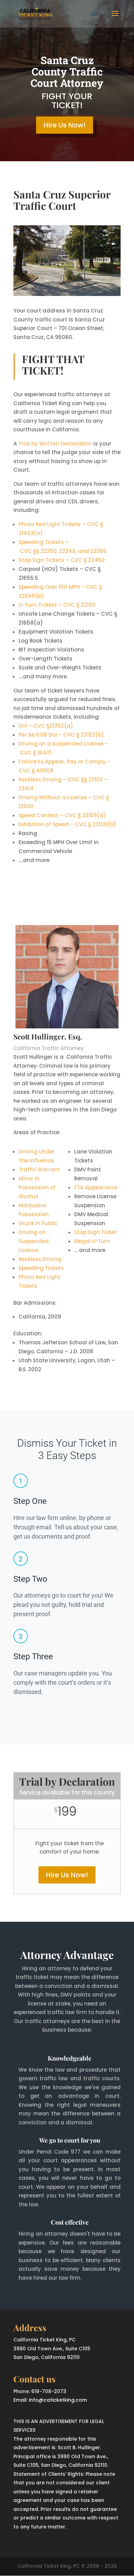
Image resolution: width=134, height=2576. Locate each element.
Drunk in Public (38, 1223)
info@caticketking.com (58, 2400)
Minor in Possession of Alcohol (37, 1187)
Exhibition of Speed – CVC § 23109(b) (67, 824)
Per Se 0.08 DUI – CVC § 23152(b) (61, 735)
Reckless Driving (40, 1259)
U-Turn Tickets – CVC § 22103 (57, 605)
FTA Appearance (96, 1187)
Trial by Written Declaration (55, 444)
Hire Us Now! (65, 125)
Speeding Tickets (41, 1268)
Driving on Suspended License (34, 1241)
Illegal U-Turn (92, 1241)
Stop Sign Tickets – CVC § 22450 (62, 560)
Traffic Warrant (39, 1169)
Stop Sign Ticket (96, 1232)
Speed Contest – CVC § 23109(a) (62, 815)
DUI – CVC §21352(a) (46, 726)
